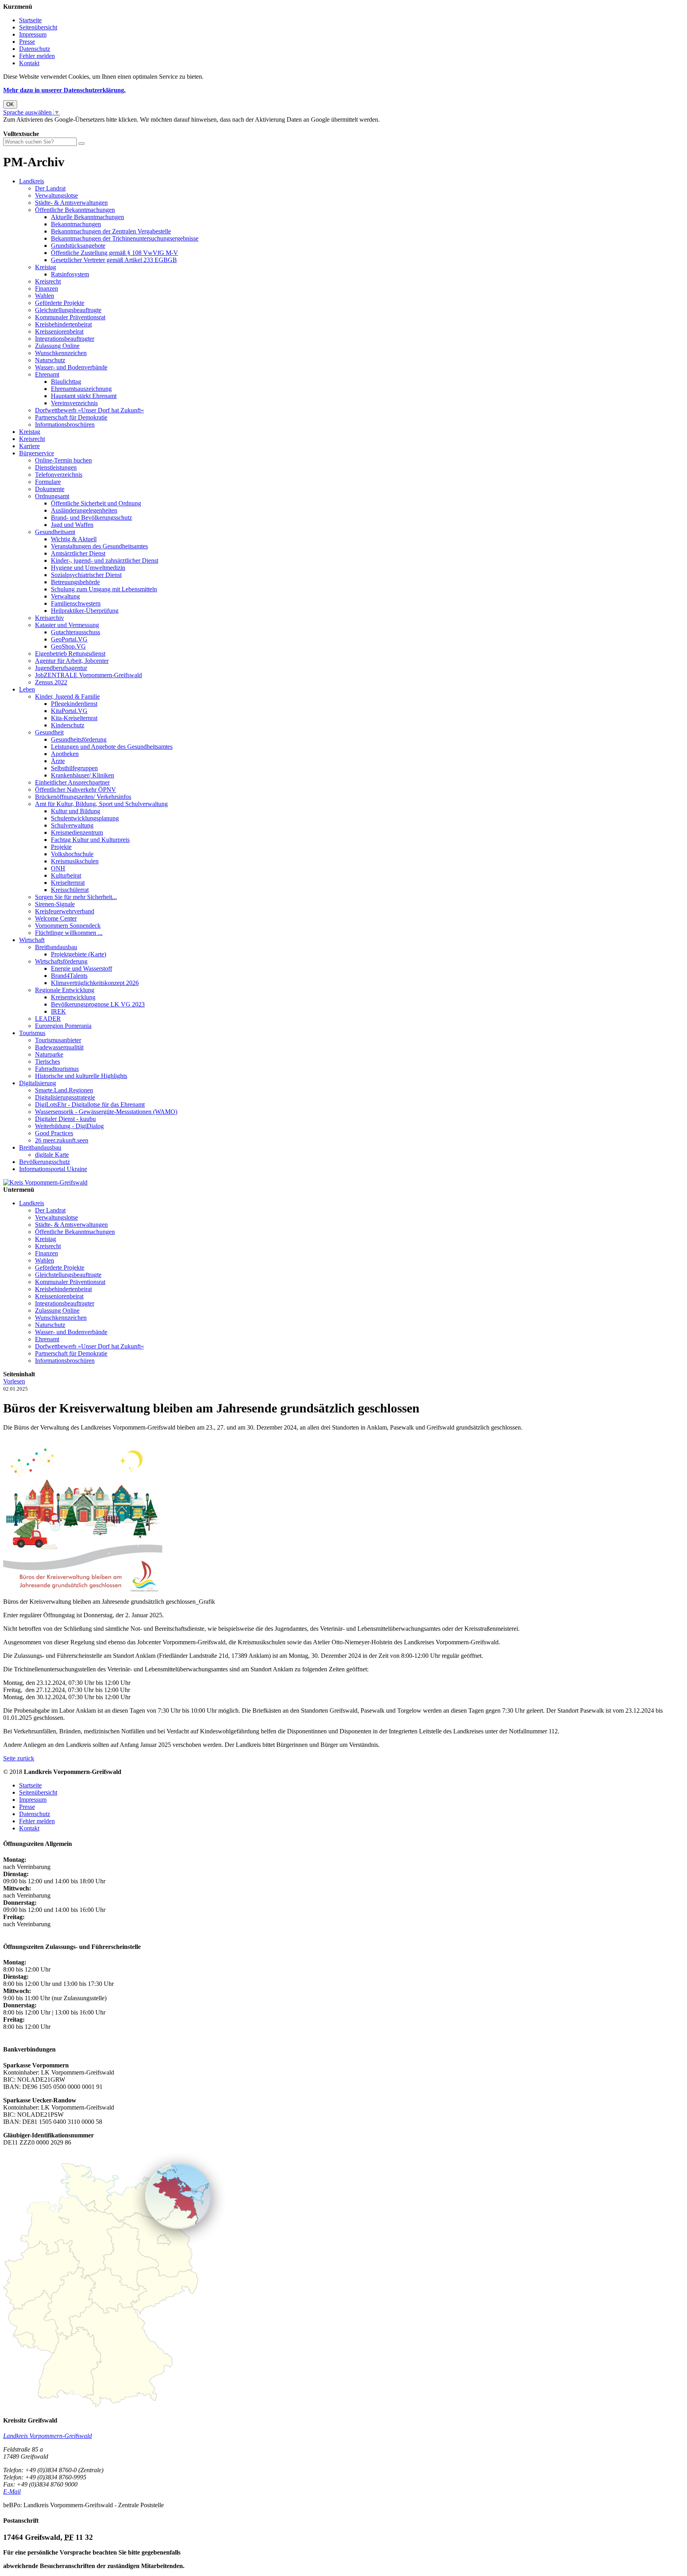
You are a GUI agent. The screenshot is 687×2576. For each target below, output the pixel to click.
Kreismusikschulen (75, 861)
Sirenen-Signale (55, 904)
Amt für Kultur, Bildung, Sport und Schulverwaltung (101, 804)
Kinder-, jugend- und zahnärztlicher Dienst (105, 560)
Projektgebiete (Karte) (79, 954)
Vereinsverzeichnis (74, 403)
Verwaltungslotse (56, 195)
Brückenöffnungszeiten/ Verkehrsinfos (83, 797)
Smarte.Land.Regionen (64, 1090)
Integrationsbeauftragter (65, 339)
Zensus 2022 (51, 682)
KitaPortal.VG (69, 711)
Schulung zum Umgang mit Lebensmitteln (104, 589)
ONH (58, 868)
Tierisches (48, 1062)
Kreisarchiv (49, 618)
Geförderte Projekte (60, 303)
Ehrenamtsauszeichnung (81, 389)
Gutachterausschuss (76, 632)
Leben (27, 689)
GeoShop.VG (68, 646)
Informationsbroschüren (65, 424)
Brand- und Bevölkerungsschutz (91, 518)
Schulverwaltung (72, 825)
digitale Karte (52, 1155)
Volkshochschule (72, 854)
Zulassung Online (57, 346)
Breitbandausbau (56, 947)
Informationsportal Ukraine (53, 1169)
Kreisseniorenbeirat (59, 331)
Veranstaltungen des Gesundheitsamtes (99, 546)
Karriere (29, 446)
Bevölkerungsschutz (45, 1162)
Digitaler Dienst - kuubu (65, 1119)
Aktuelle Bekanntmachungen (87, 217)
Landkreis (32, 181)
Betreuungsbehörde (75, 582)
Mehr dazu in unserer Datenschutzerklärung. (64, 90)
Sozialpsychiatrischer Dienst (86, 575)
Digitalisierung (38, 1083)
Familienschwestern (76, 603)
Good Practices (54, 1133)
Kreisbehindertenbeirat (63, 324)
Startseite (30, 20)
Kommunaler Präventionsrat (70, 317)
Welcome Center (56, 918)
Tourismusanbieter (58, 1040)
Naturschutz (50, 360)
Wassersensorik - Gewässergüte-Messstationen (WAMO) (106, 1112)
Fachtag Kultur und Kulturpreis (90, 840)
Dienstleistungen (56, 467)
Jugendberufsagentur (61, 668)
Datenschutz (35, 49)
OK (10, 104)
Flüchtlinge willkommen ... (69, 933)
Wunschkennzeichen (61, 353)
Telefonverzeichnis (59, 475)
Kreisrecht (48, 281)
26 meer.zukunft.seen (62, 1140)
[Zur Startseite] (45, 1182)
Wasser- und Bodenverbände (71, 367)
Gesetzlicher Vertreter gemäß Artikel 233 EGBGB (114, 260)
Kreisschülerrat (70, 890)
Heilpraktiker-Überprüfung (85, 611)
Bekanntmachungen (76, 224)
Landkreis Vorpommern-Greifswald (48, 2436)
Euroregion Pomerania (63, 1026)
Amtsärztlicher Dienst (78, 553)
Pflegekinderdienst (74, 704)
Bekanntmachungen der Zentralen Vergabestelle (111, 231)
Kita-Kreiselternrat (74, 718)
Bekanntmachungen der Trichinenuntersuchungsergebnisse (125, 238)
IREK (58, 1011)
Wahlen (45, 296)
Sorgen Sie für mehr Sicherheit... (76, 897)
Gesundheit (49, 732)
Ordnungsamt (52, 496)
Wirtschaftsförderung (61, 961)
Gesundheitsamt (55, 532)
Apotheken (65, 754)
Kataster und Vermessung (67, 625)
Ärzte (58, 761)
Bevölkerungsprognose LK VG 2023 (98, 1004)
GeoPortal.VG (69, 639)
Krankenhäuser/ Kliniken (82, 775)
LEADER (48, 1019)
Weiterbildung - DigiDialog (69, 1126)
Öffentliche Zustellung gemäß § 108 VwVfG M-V (114, 253)
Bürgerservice (37, 453)
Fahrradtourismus (57, 1069)
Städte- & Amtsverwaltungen (71, 203)
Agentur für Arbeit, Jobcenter (72, 661)
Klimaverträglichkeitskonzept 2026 (95, 983)
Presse (27, 42)
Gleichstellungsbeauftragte (68, 310)
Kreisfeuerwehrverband (65, 911)
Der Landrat (50, 188)
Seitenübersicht (38, 27)
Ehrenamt (47, 374)
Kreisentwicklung (73, 997)
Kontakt (29, 63)
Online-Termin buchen (63, 460)
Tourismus (32, 1033)
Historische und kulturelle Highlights (81, 1076)
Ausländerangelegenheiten (84, 510)
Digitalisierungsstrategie (65, 1097)
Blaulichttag (66, 382)
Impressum (33, 34)
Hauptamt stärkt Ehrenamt (84, 396)
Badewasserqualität (59, 1047)
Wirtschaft (32, 940)
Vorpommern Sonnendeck (68, 926)
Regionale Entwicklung (65, 990)
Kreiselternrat (68, 883)
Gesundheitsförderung (79, 739)
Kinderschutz (68, 725)
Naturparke (49, 1054)
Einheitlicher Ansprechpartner (72, 782)
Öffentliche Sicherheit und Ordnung (96, 503)
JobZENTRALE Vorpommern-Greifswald (88, 675)
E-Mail (12, 2491)
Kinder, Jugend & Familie (67, 696)
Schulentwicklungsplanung (85, 818)
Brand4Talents (69, 976)
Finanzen (47, 288)
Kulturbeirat (66, 875)
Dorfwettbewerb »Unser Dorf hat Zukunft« (89, 410)
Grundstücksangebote (78, 246)
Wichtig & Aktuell (74, 539)
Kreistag (46, 267)
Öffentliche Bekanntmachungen (75, 210)
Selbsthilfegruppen (74, 768)
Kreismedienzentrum (77, 832)
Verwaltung (65, 596)
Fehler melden (37, 56)
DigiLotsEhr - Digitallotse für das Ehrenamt (90, 1104)
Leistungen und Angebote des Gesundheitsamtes (112, 747)
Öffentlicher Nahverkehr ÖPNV (76, 790)
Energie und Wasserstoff (82, 968)
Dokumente (50, 489)
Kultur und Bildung (76, 811)
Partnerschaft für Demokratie (71, 417)
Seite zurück (19, 1758)
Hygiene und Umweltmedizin (88, 568)
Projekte (61, 847)
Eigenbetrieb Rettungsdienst (70, 654)
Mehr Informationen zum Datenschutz (51, 127)
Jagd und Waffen (72, 525)
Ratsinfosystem (70, 274)
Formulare (48, 482)
